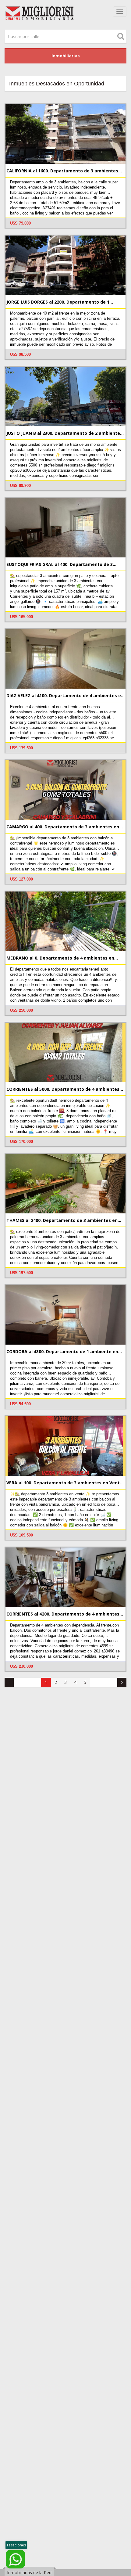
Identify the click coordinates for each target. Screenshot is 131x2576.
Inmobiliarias (66, 56)
